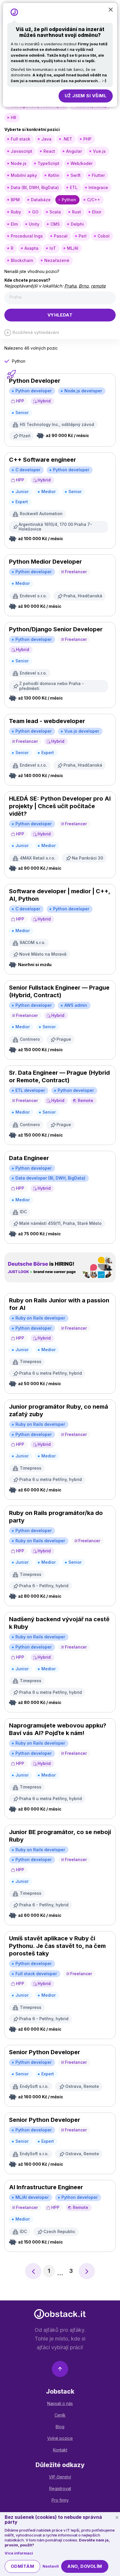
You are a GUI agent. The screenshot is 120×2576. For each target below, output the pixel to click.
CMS (55, 224)
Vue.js (99, 151)
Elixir (97, 212)
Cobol (104, 236)
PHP (87, 139)
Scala (55, 212)
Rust (76, 212)
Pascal (61, 236)
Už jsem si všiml (86, 96)
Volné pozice (60, 2438)
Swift (76, 175)
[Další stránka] (87, 2271)
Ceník (60, 2415)
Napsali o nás (60, 2403)
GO (35, 212)
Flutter (98, 175)
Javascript (22, 151)
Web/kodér (82, 163)
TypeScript (48, 163)
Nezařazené (57, 260)
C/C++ (94, 200)
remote (98, 286)
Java (46, 139)
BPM (15, 200)
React (49, 151)
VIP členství (60, 2477)
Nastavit (51, 2566)
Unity (34, 224)
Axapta (31, 248)
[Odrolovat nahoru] (60, 2370)
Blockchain (22, 260)
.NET (67, 139)
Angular (74, 151)
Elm (14, 224)
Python (69, 200)
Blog (60, 2427)
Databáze (41, 200)
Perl (83, 236)
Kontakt (60, 2450)
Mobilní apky (24, 175)
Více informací (19, 2553)
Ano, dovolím (85, 2566)
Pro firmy (60, 2500)
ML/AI (73, 248)
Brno (84, 286)
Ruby (16, 212)
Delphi (77, 224)
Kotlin (54, 175)
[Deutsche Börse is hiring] (60, 1267)
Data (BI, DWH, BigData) (35, 187)
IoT (53, 248)
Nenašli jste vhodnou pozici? (32, 271)
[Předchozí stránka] (33, 2271)
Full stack (21, 139)
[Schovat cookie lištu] (117, 2518)
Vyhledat (60, 315)
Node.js (19, 163)
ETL (74, 187)
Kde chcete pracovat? (27, 280)
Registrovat (60, 2488)
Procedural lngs (27, 236)
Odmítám (22, 2566)
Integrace (98, 187)
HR (14, 117)
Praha (70, 286)
